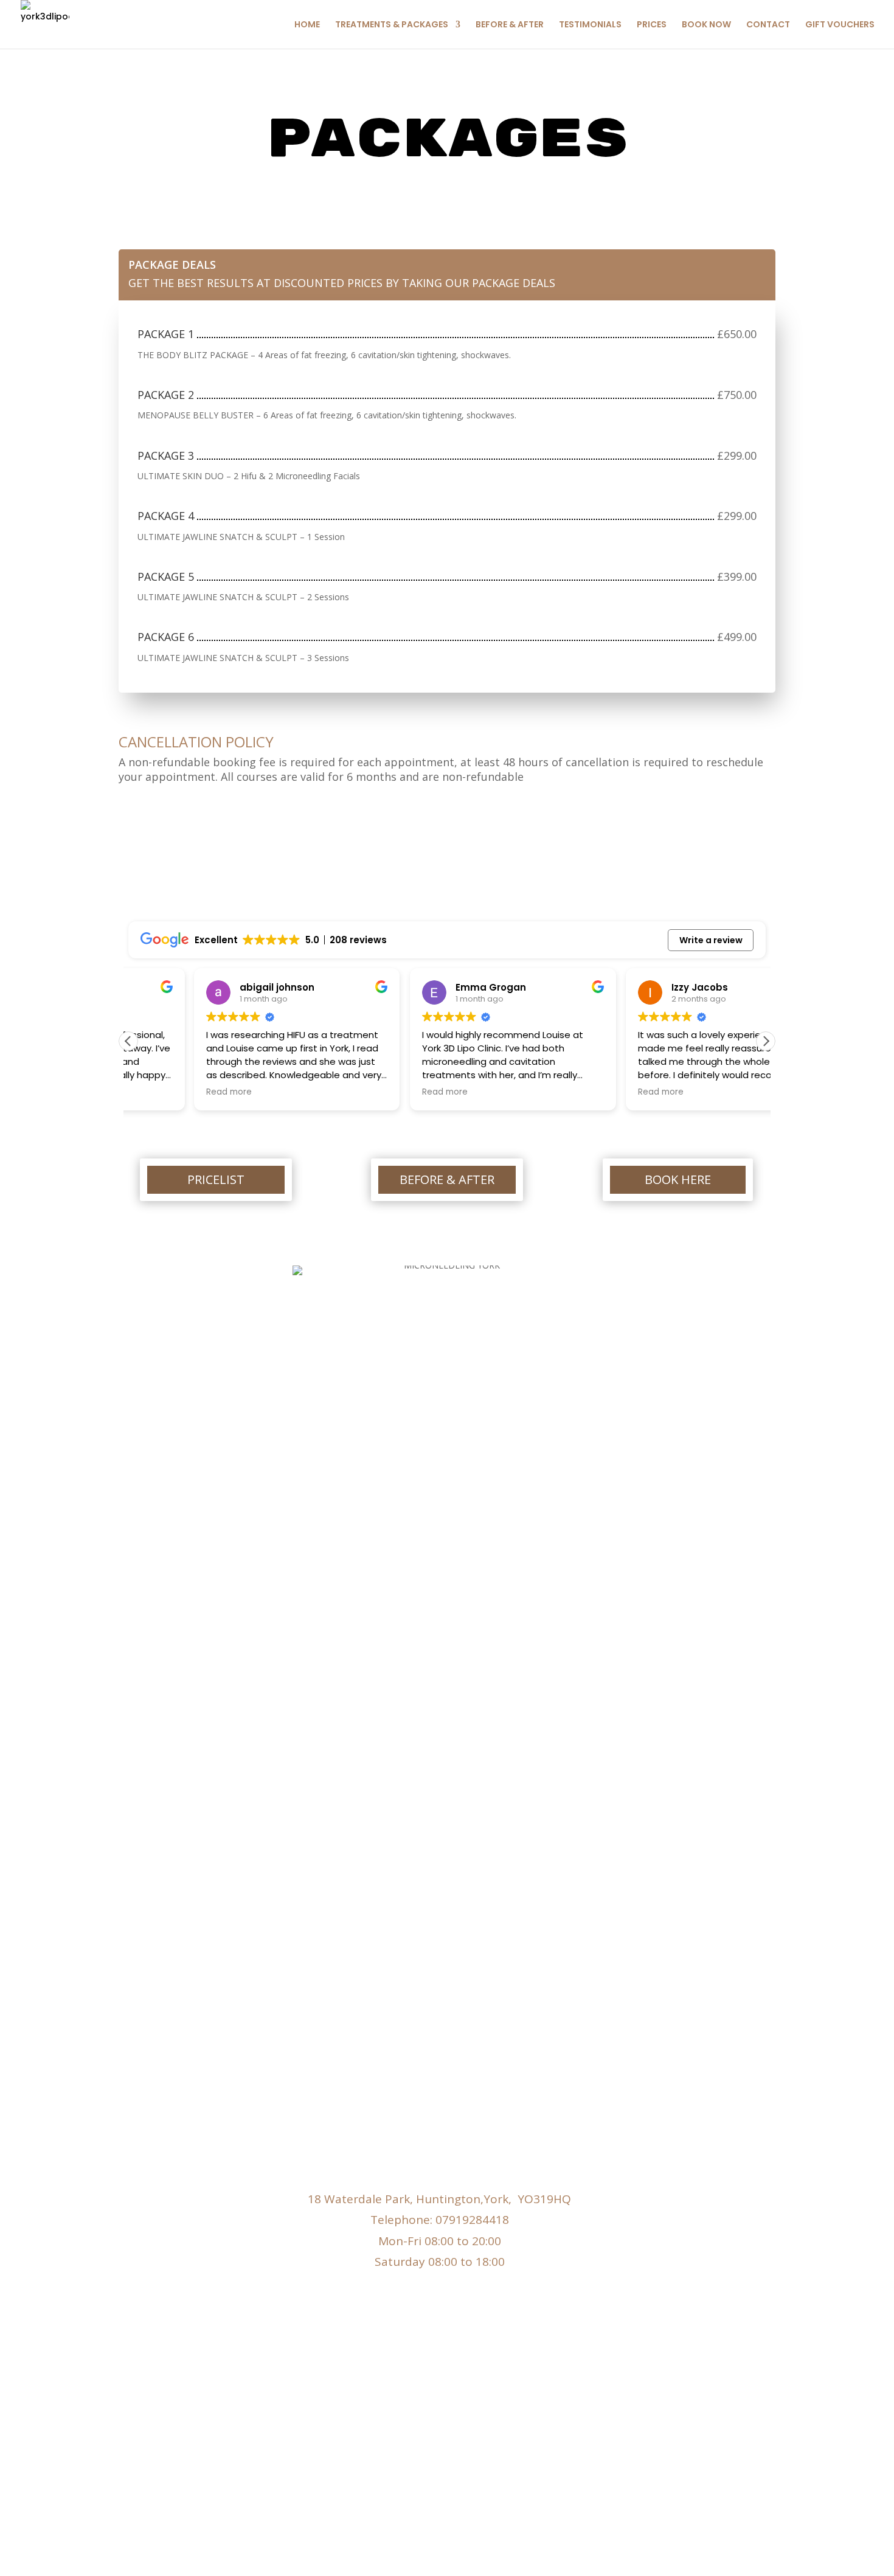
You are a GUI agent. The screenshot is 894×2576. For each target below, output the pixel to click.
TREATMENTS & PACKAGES (392, 25)
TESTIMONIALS (590, 25)
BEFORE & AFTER (510, 25)
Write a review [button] (711, 940)
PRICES (652, 25)
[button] (766, 1041)
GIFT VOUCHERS (840, 25)
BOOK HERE (678, 1179)
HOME (307, 25)
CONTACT (768, 25)
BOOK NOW (706, 25)
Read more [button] (163, 1092)
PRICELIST (216, 1179)
